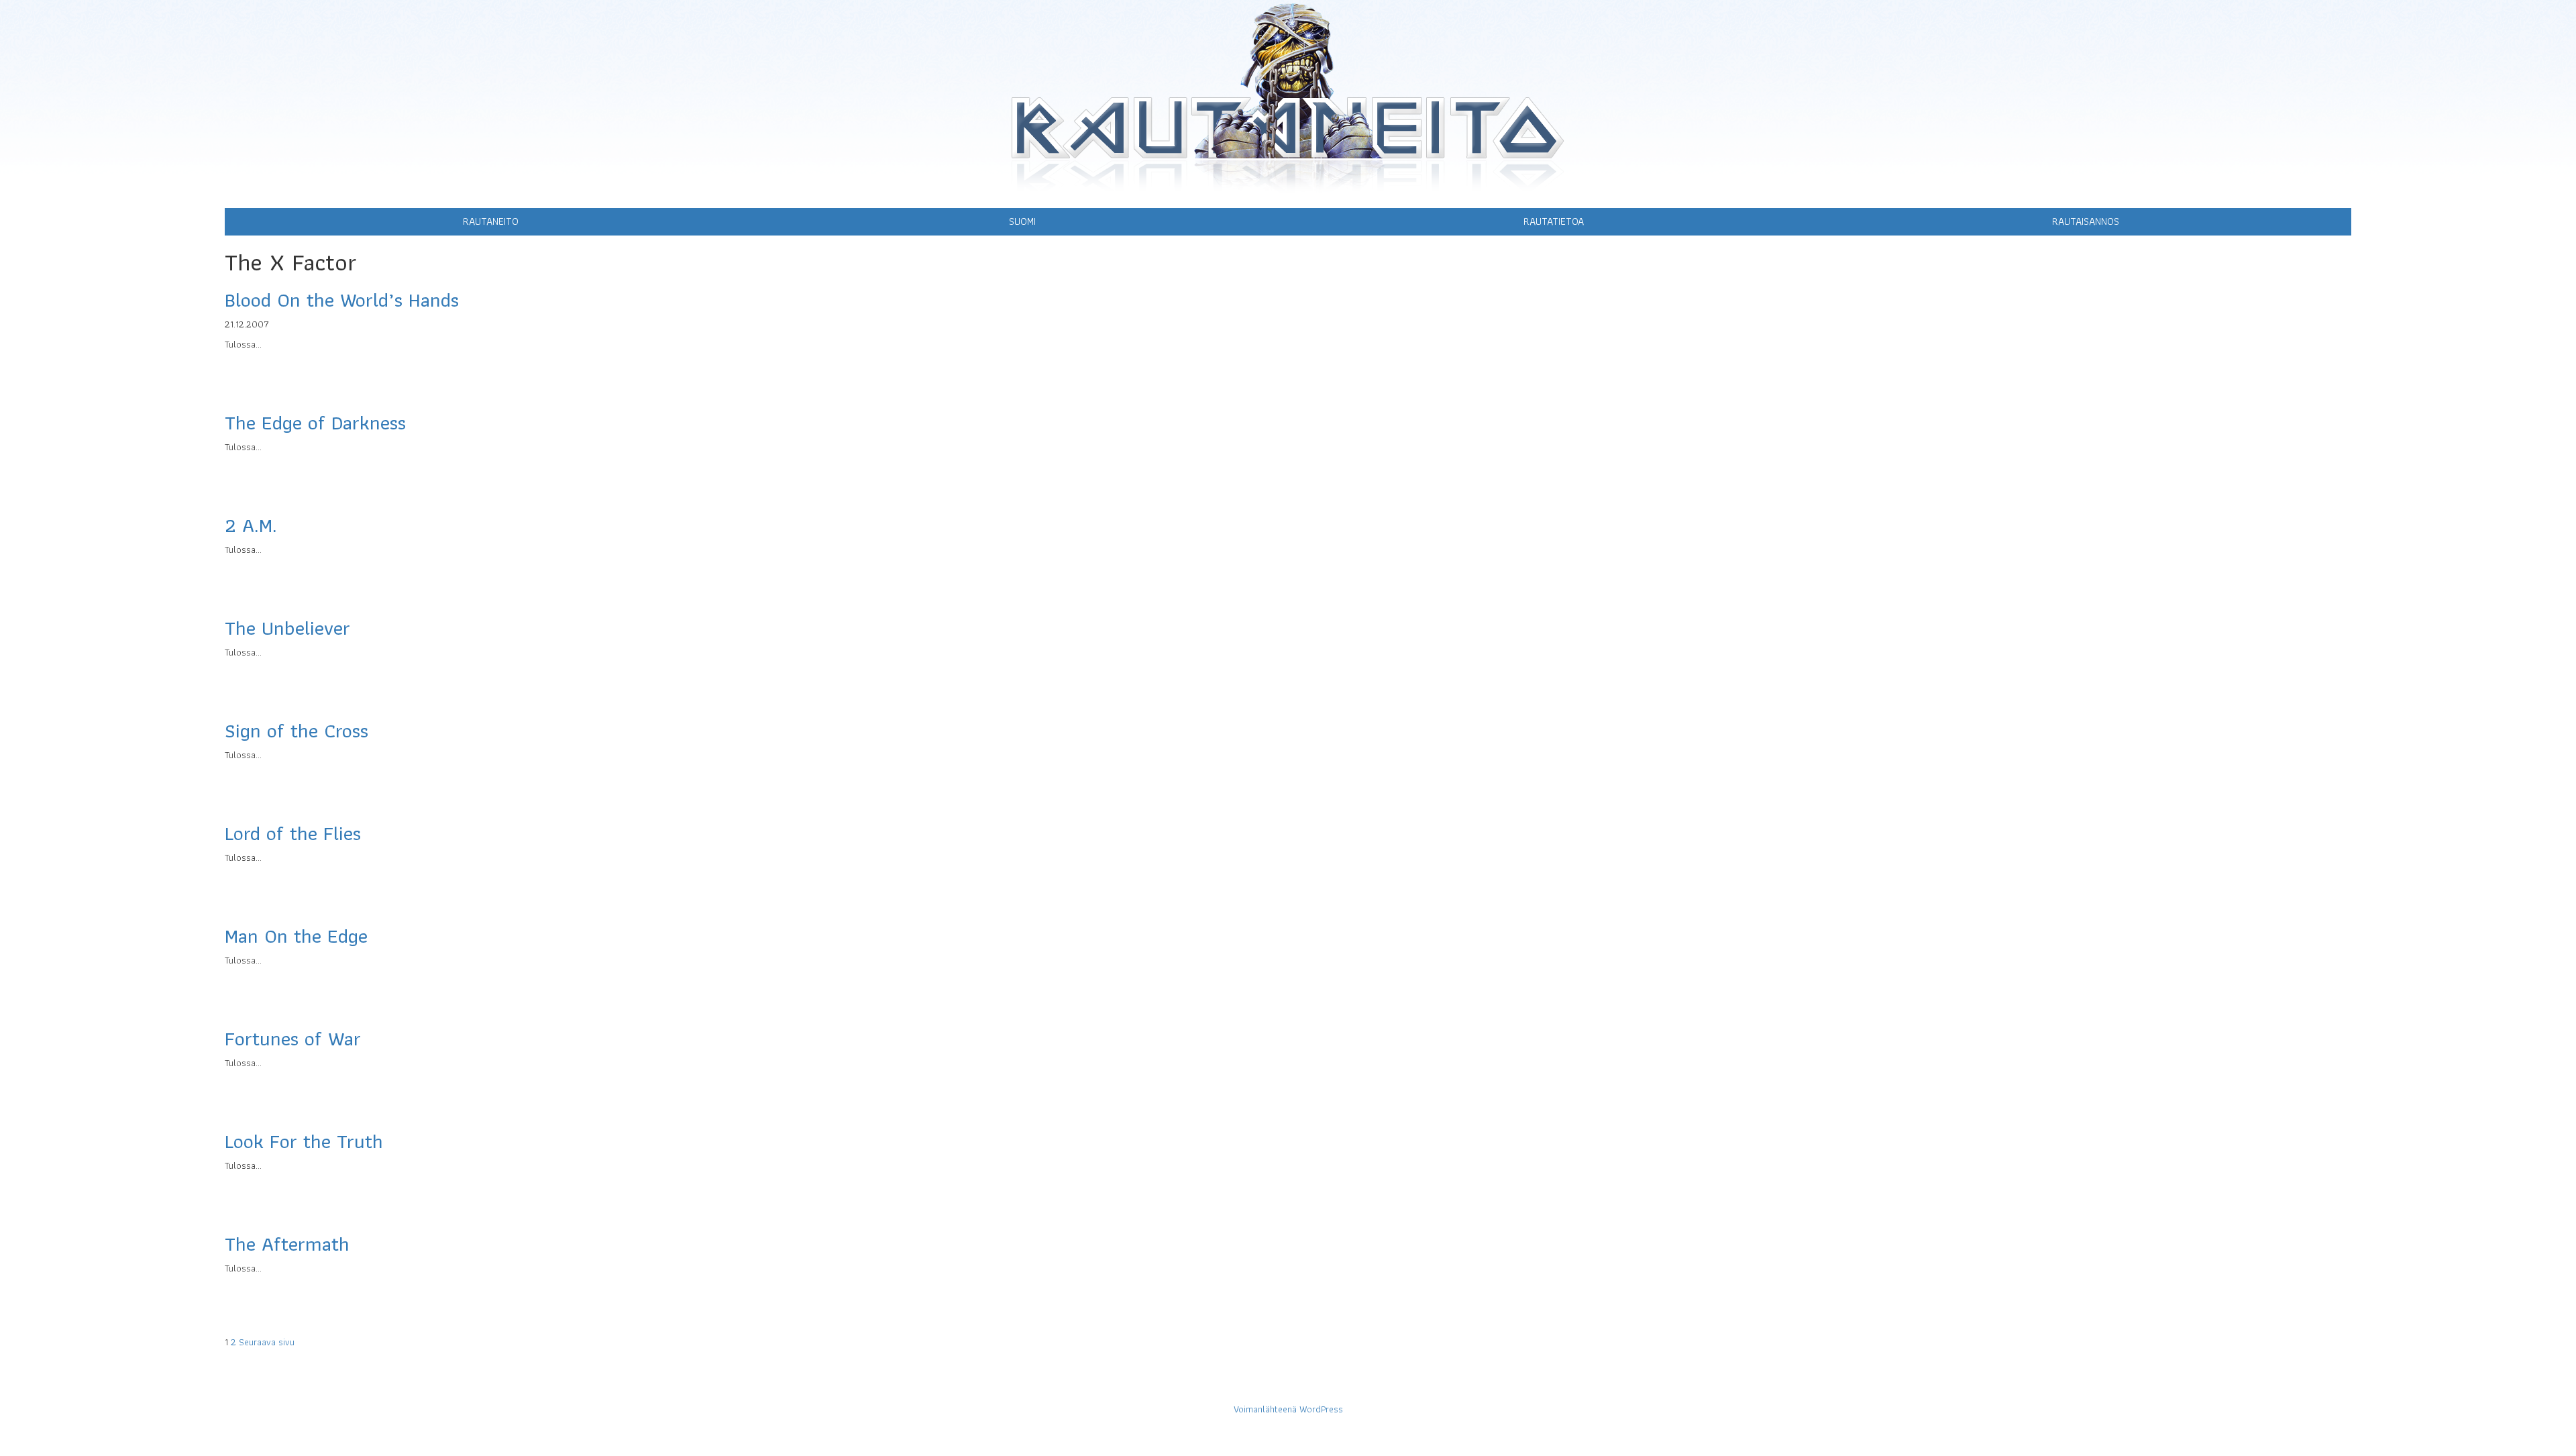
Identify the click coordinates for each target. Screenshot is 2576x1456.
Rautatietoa (1554, 221)
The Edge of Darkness (315, 422)
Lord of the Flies (293, 833)
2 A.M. (251, 525)
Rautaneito (491, 221)
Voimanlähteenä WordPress (1288, 1409)
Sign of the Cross (297, 730)
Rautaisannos (2086, 221)
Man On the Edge (296, 936)
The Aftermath (287, 1244)
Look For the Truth (304, 1141)
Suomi (1022, 221)
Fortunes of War (293, 1038)
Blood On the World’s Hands (342, 300)
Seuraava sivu (267, 1342)
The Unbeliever (287, 628)
